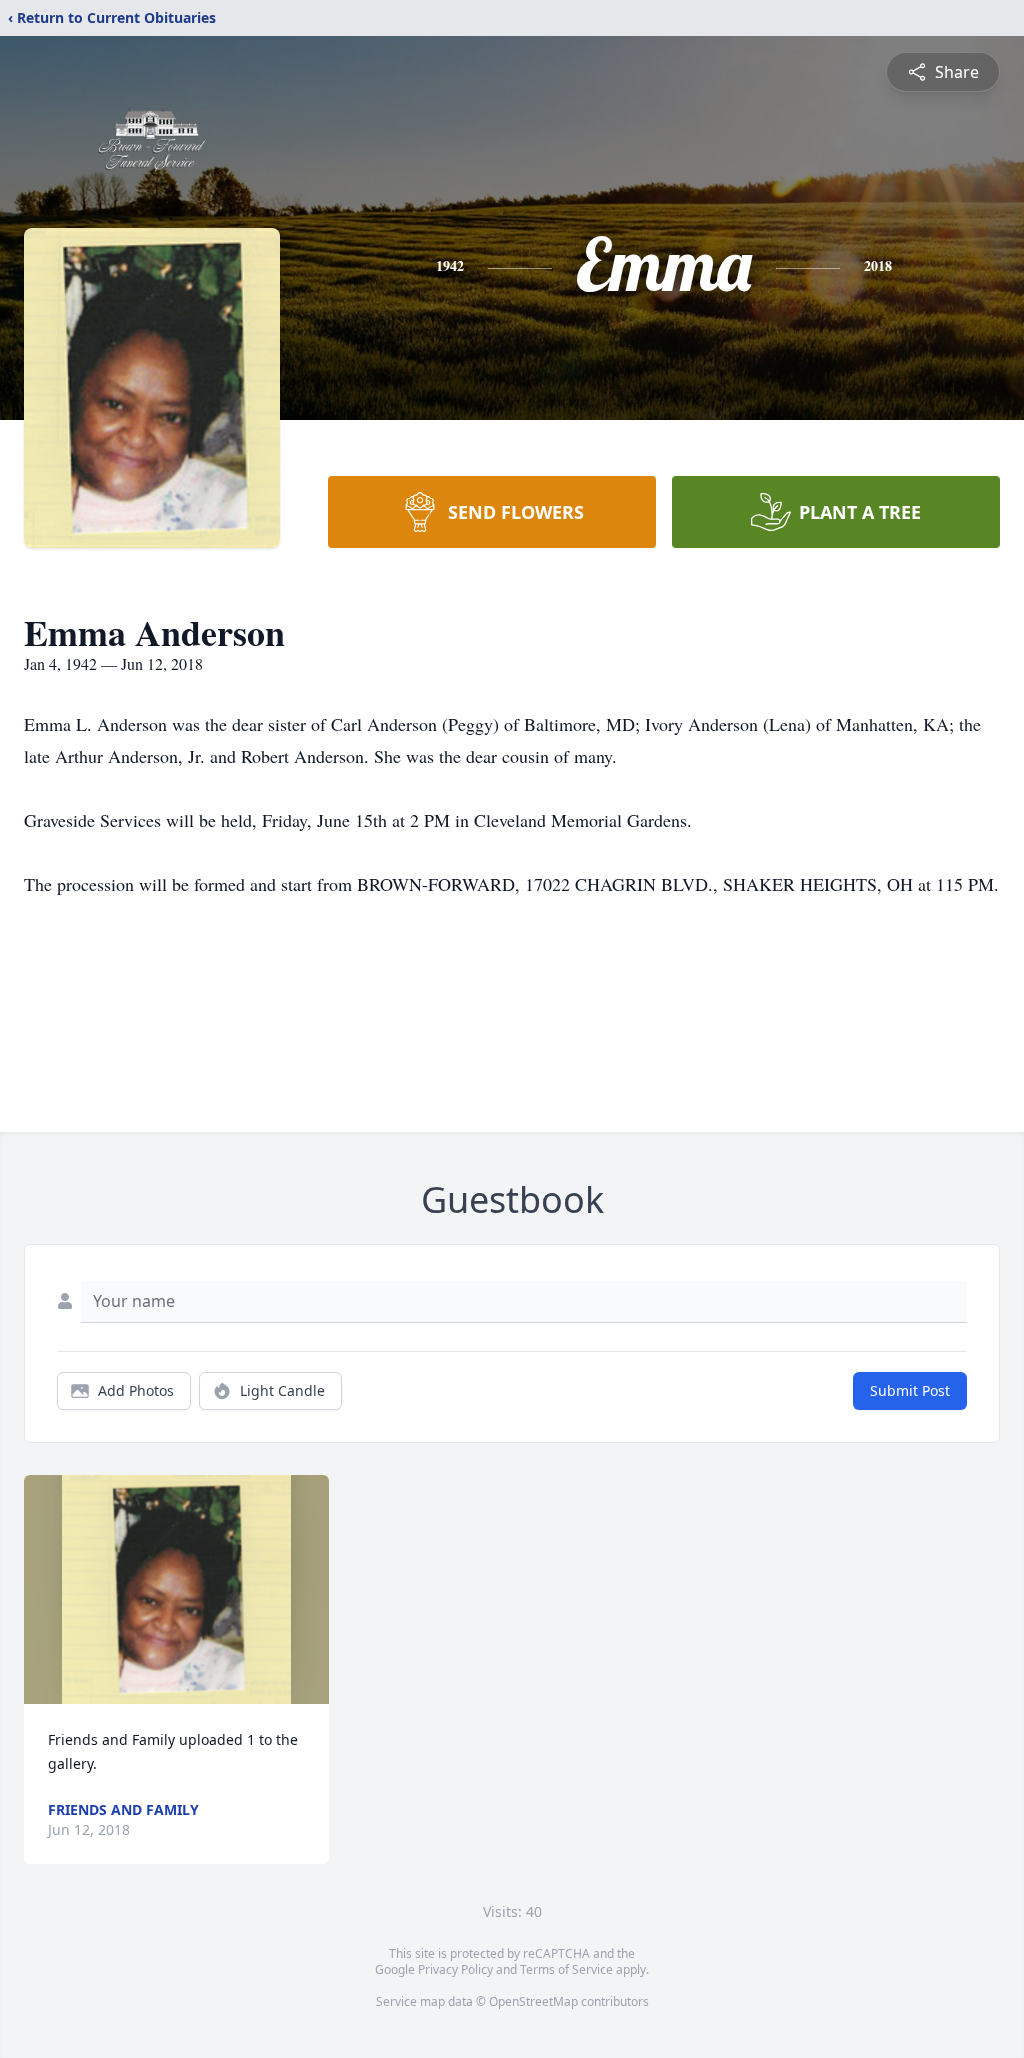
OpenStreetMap (533, 2001)
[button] (176, 1589)
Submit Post (910, 1390)
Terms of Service (566, 1969)
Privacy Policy (455, 1969)
